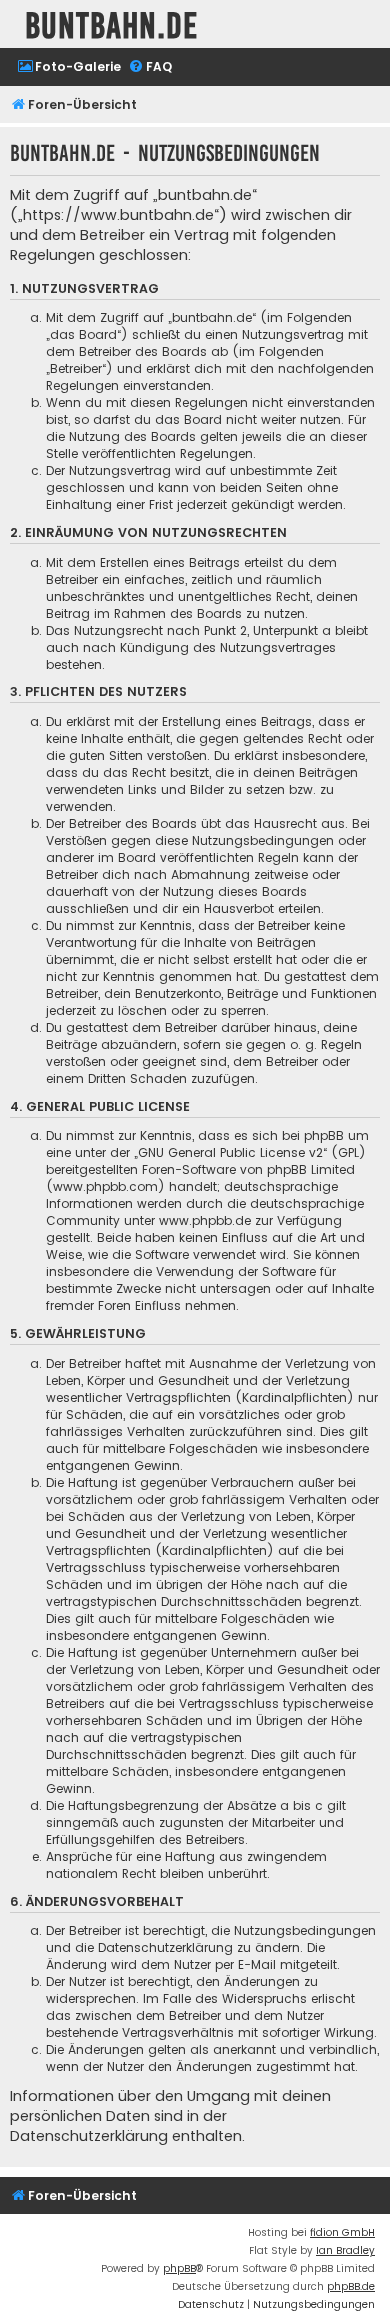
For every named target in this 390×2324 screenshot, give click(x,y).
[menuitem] (69, 67)
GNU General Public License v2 (230, 1152)
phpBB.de (351, 2286)
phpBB (179, 2268)
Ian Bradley (345, 2250)
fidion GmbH (342, 2232)
